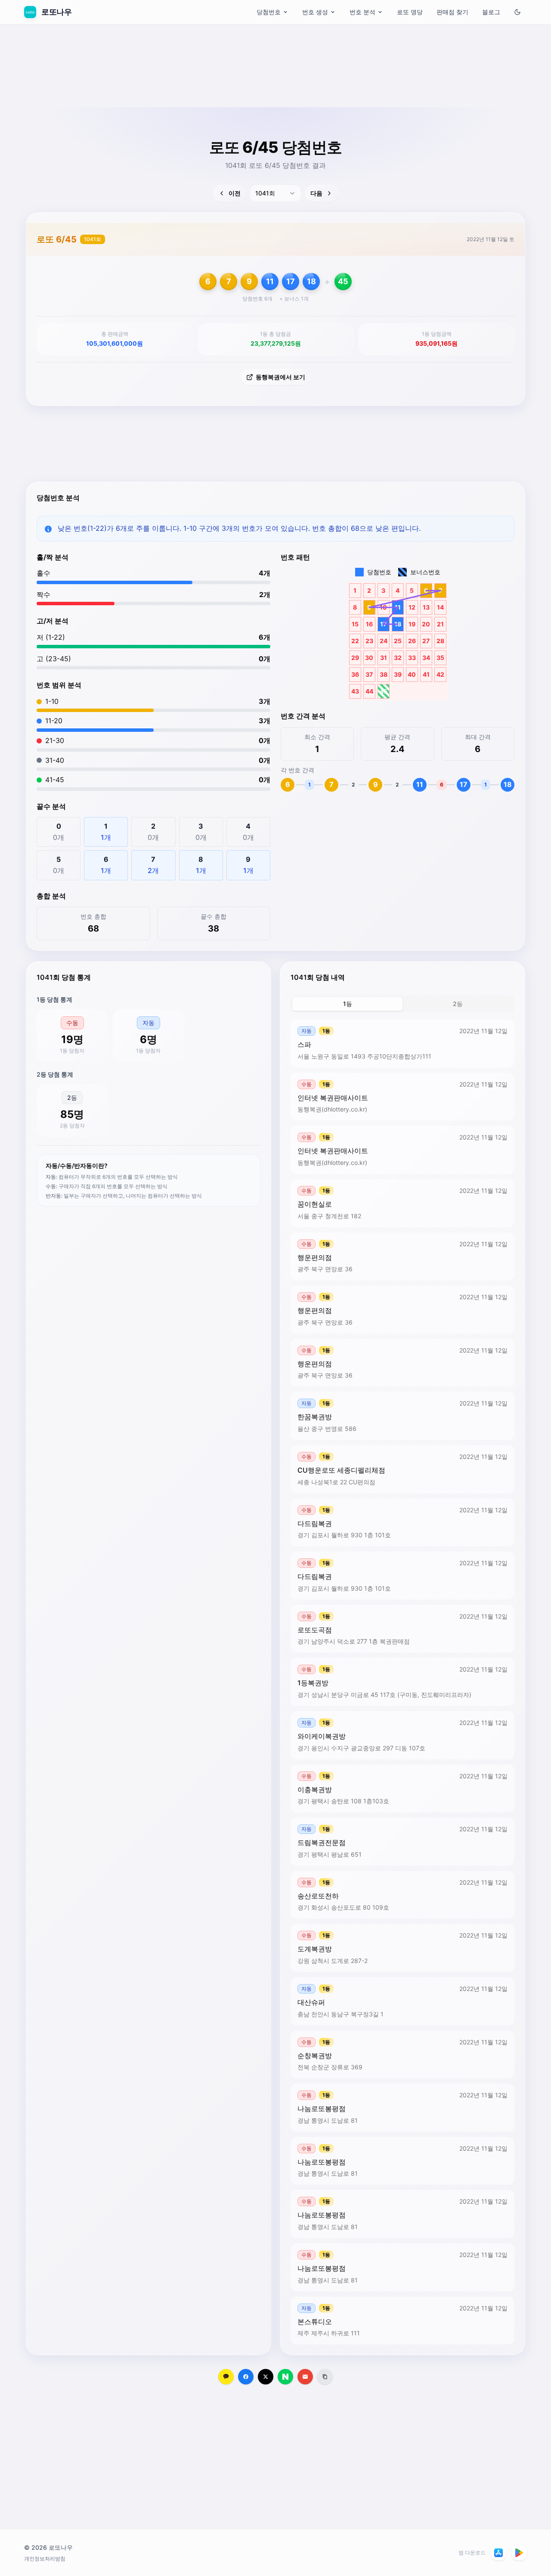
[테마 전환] (517, 12)
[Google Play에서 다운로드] (519, 2553)
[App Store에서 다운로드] (498, 2553)
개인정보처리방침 (45, 2559)
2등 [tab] (458, 1004)
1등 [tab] (348, 1004)
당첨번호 (269, 12)
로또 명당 (410, 12)
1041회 (93, 239)
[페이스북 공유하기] (246, 2377)
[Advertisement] (275, 88)
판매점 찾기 (452, 12)
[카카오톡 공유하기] (226, 2377)
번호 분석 (362, 12)
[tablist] (402, 1004)
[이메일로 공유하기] (305, 2377)
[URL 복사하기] (325, 2377)
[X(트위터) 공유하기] (266, 2377)
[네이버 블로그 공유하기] (285, 2377)
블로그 (491, 12)
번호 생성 (315, 12)
